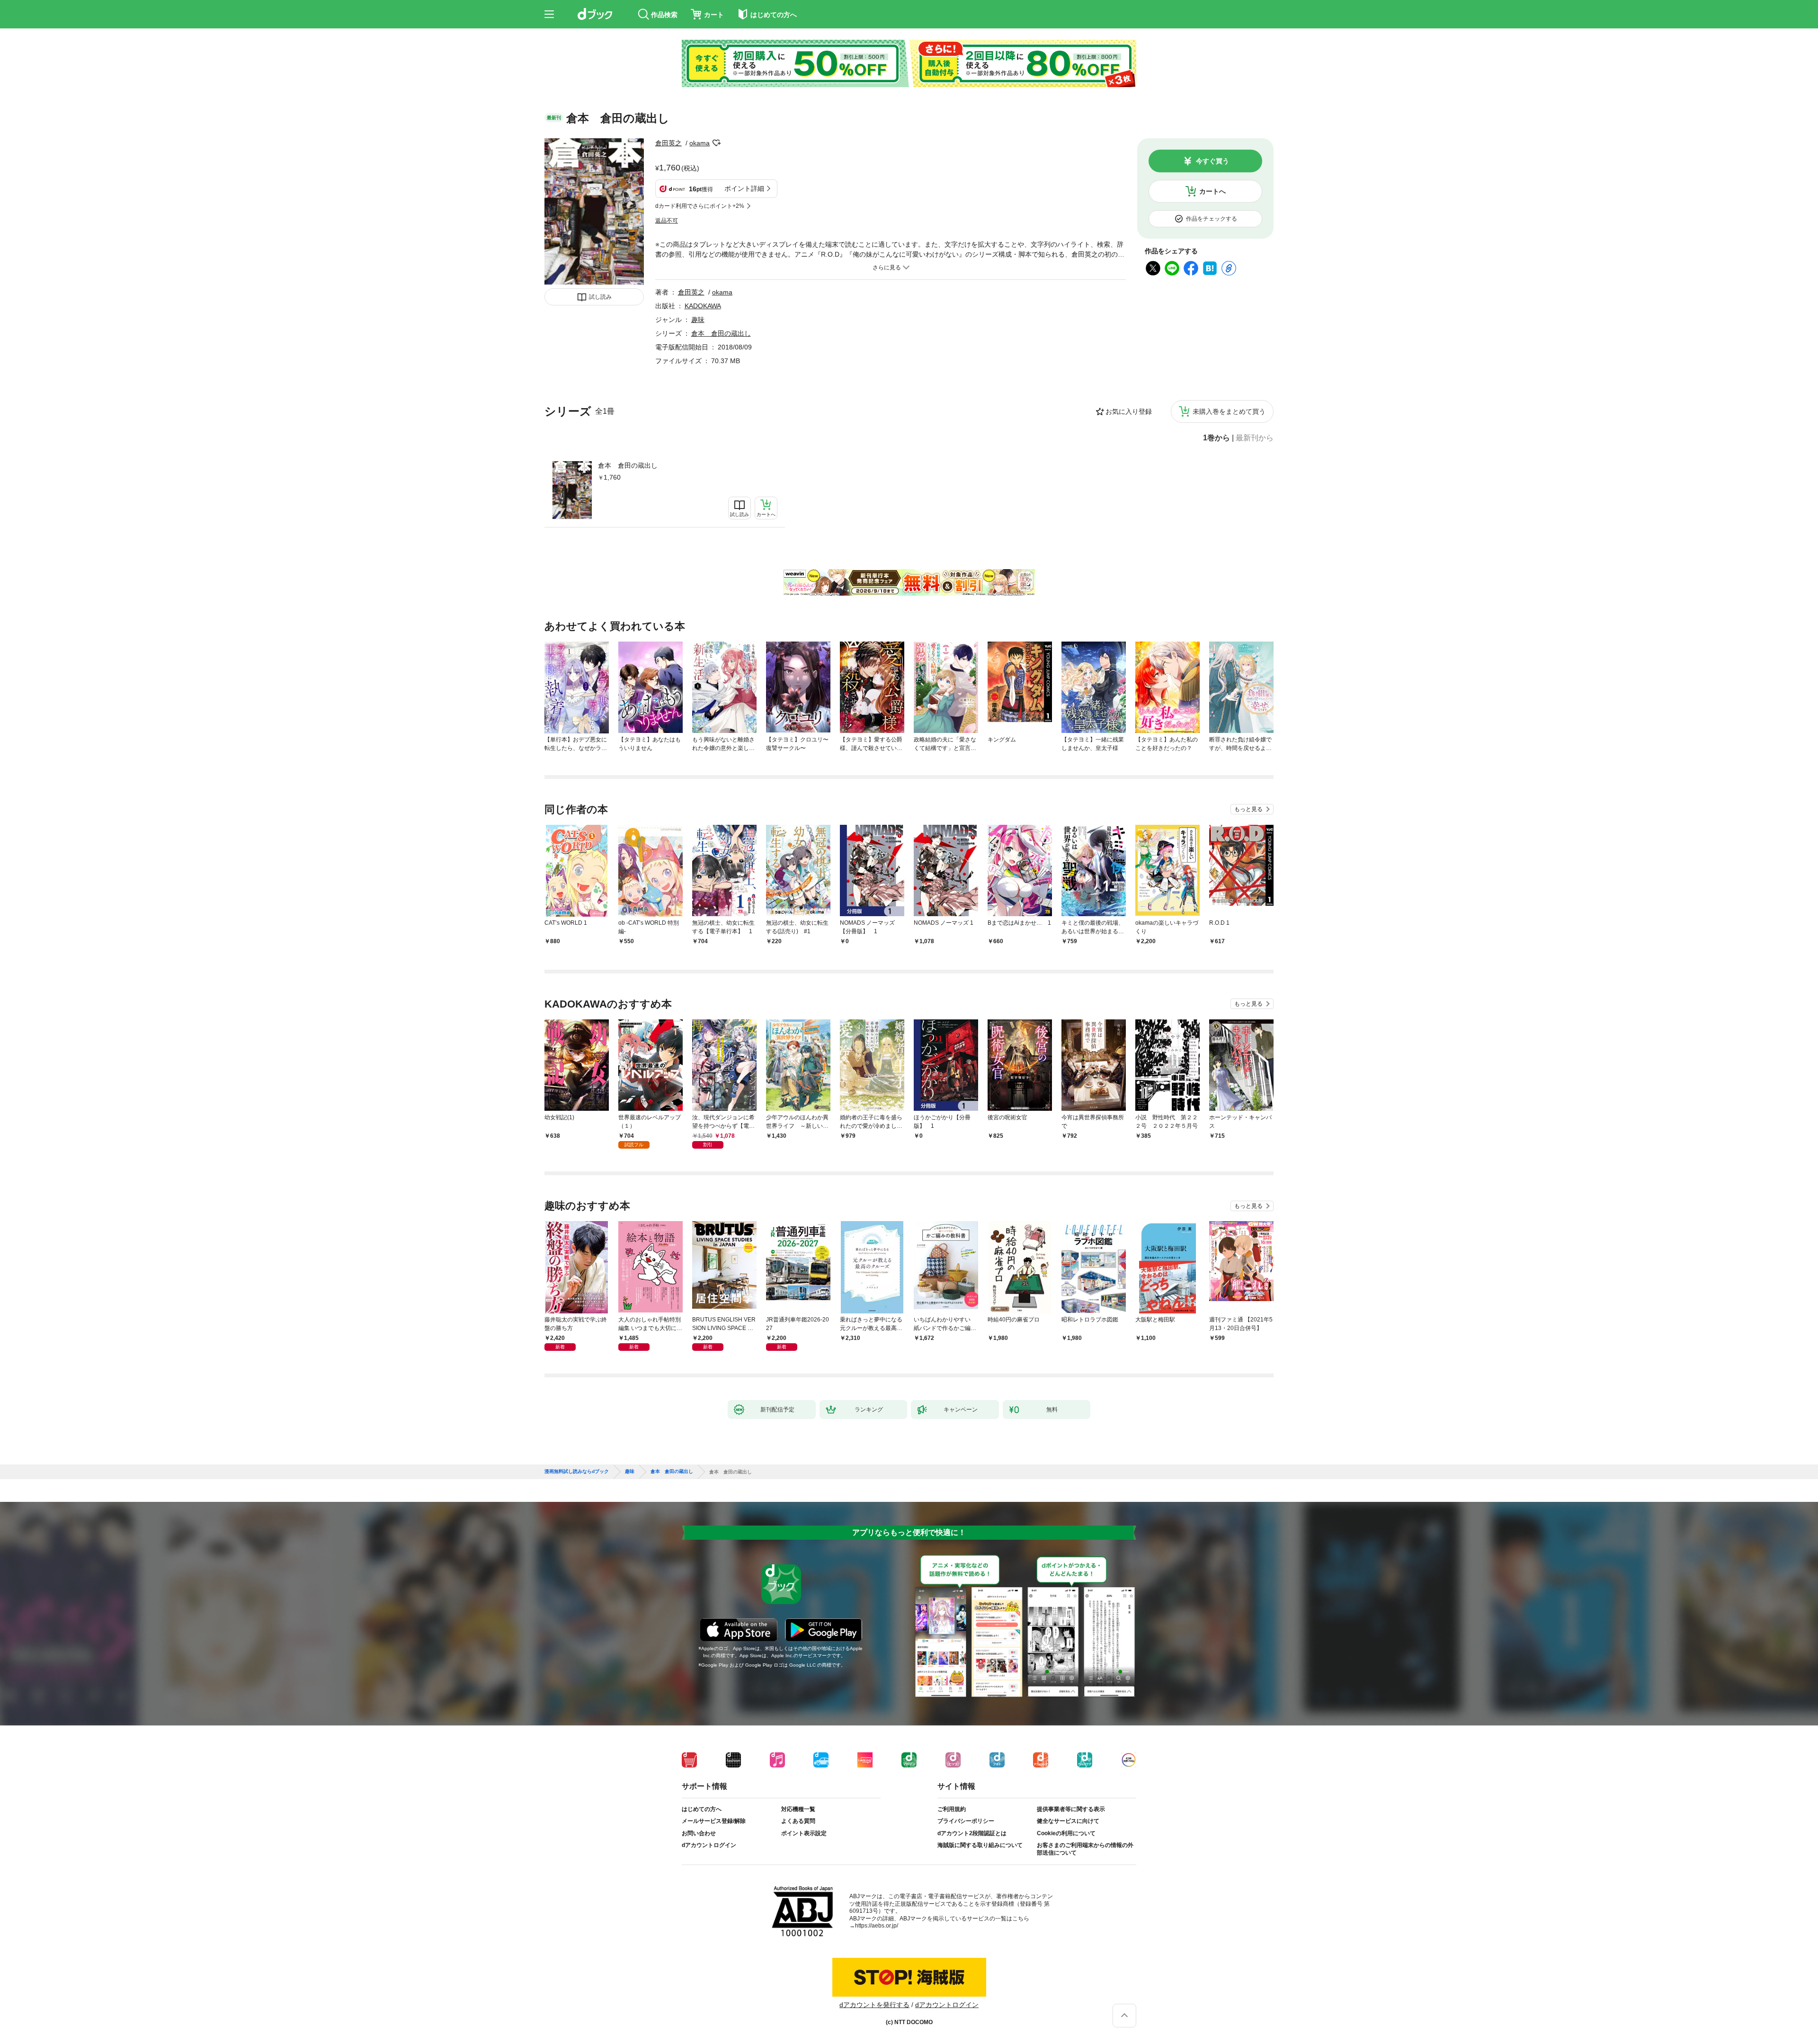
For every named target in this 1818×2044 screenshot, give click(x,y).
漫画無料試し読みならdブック (577, 1472)
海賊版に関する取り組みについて (980, 1845)
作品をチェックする (1212, 219)
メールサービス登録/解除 (714, 1821)
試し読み (600, 297)
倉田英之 (668, 143)
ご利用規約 (952, 1809)
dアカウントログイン (709, 1845)
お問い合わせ (699, 1833)
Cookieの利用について (1066, 1833)
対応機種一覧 (798, 1809)
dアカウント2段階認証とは (972, 1833)
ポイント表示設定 (804, 1833)
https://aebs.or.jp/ (877, 1926)
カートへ (1212, 191)
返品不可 (667, 221)
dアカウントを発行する (874, 2005)
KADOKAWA (703, 306)
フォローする (716, 143)
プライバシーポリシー (966, 1821)
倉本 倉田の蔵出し (628, 465)
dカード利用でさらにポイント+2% (700, 206)
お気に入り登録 (1129, 411)
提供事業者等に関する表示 (1071, 1809)
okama (700, 143)
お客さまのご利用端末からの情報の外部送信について (1085, 1849)
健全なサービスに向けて (1068, 1821)
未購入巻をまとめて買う (1229, 411)
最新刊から (1255, 438)
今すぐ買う (1212, 161)
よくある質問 (798, 1821)
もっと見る (1248, 809)
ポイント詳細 (744, 188)
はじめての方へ (702, 1809)
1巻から (1216, 438)
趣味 (698, 320)
